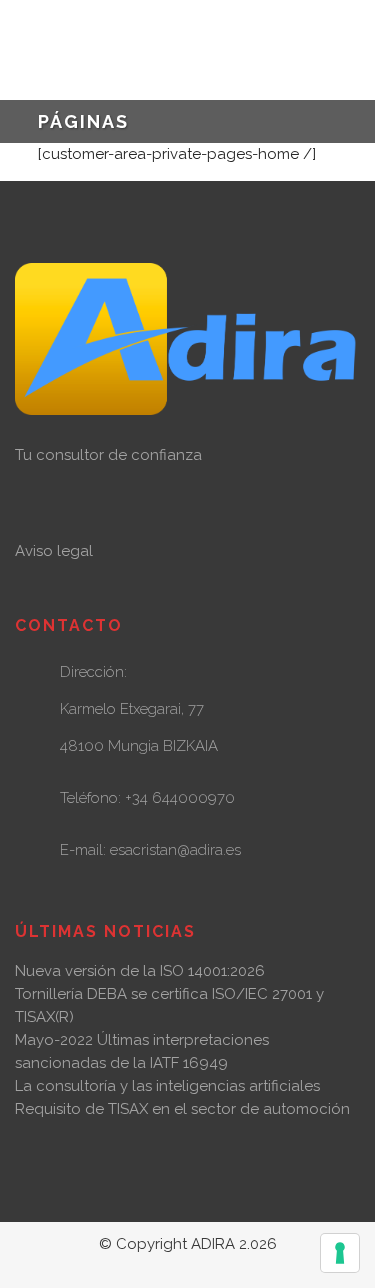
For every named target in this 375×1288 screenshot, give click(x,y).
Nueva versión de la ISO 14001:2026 (140, 971)
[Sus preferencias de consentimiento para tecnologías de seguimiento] (340, 1253)
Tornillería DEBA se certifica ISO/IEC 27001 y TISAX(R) (169, 1005)
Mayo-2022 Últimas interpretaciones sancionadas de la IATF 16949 (142, 1051)
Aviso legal (54, 551)
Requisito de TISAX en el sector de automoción (182, 1109)
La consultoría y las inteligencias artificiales (167, 1086)
